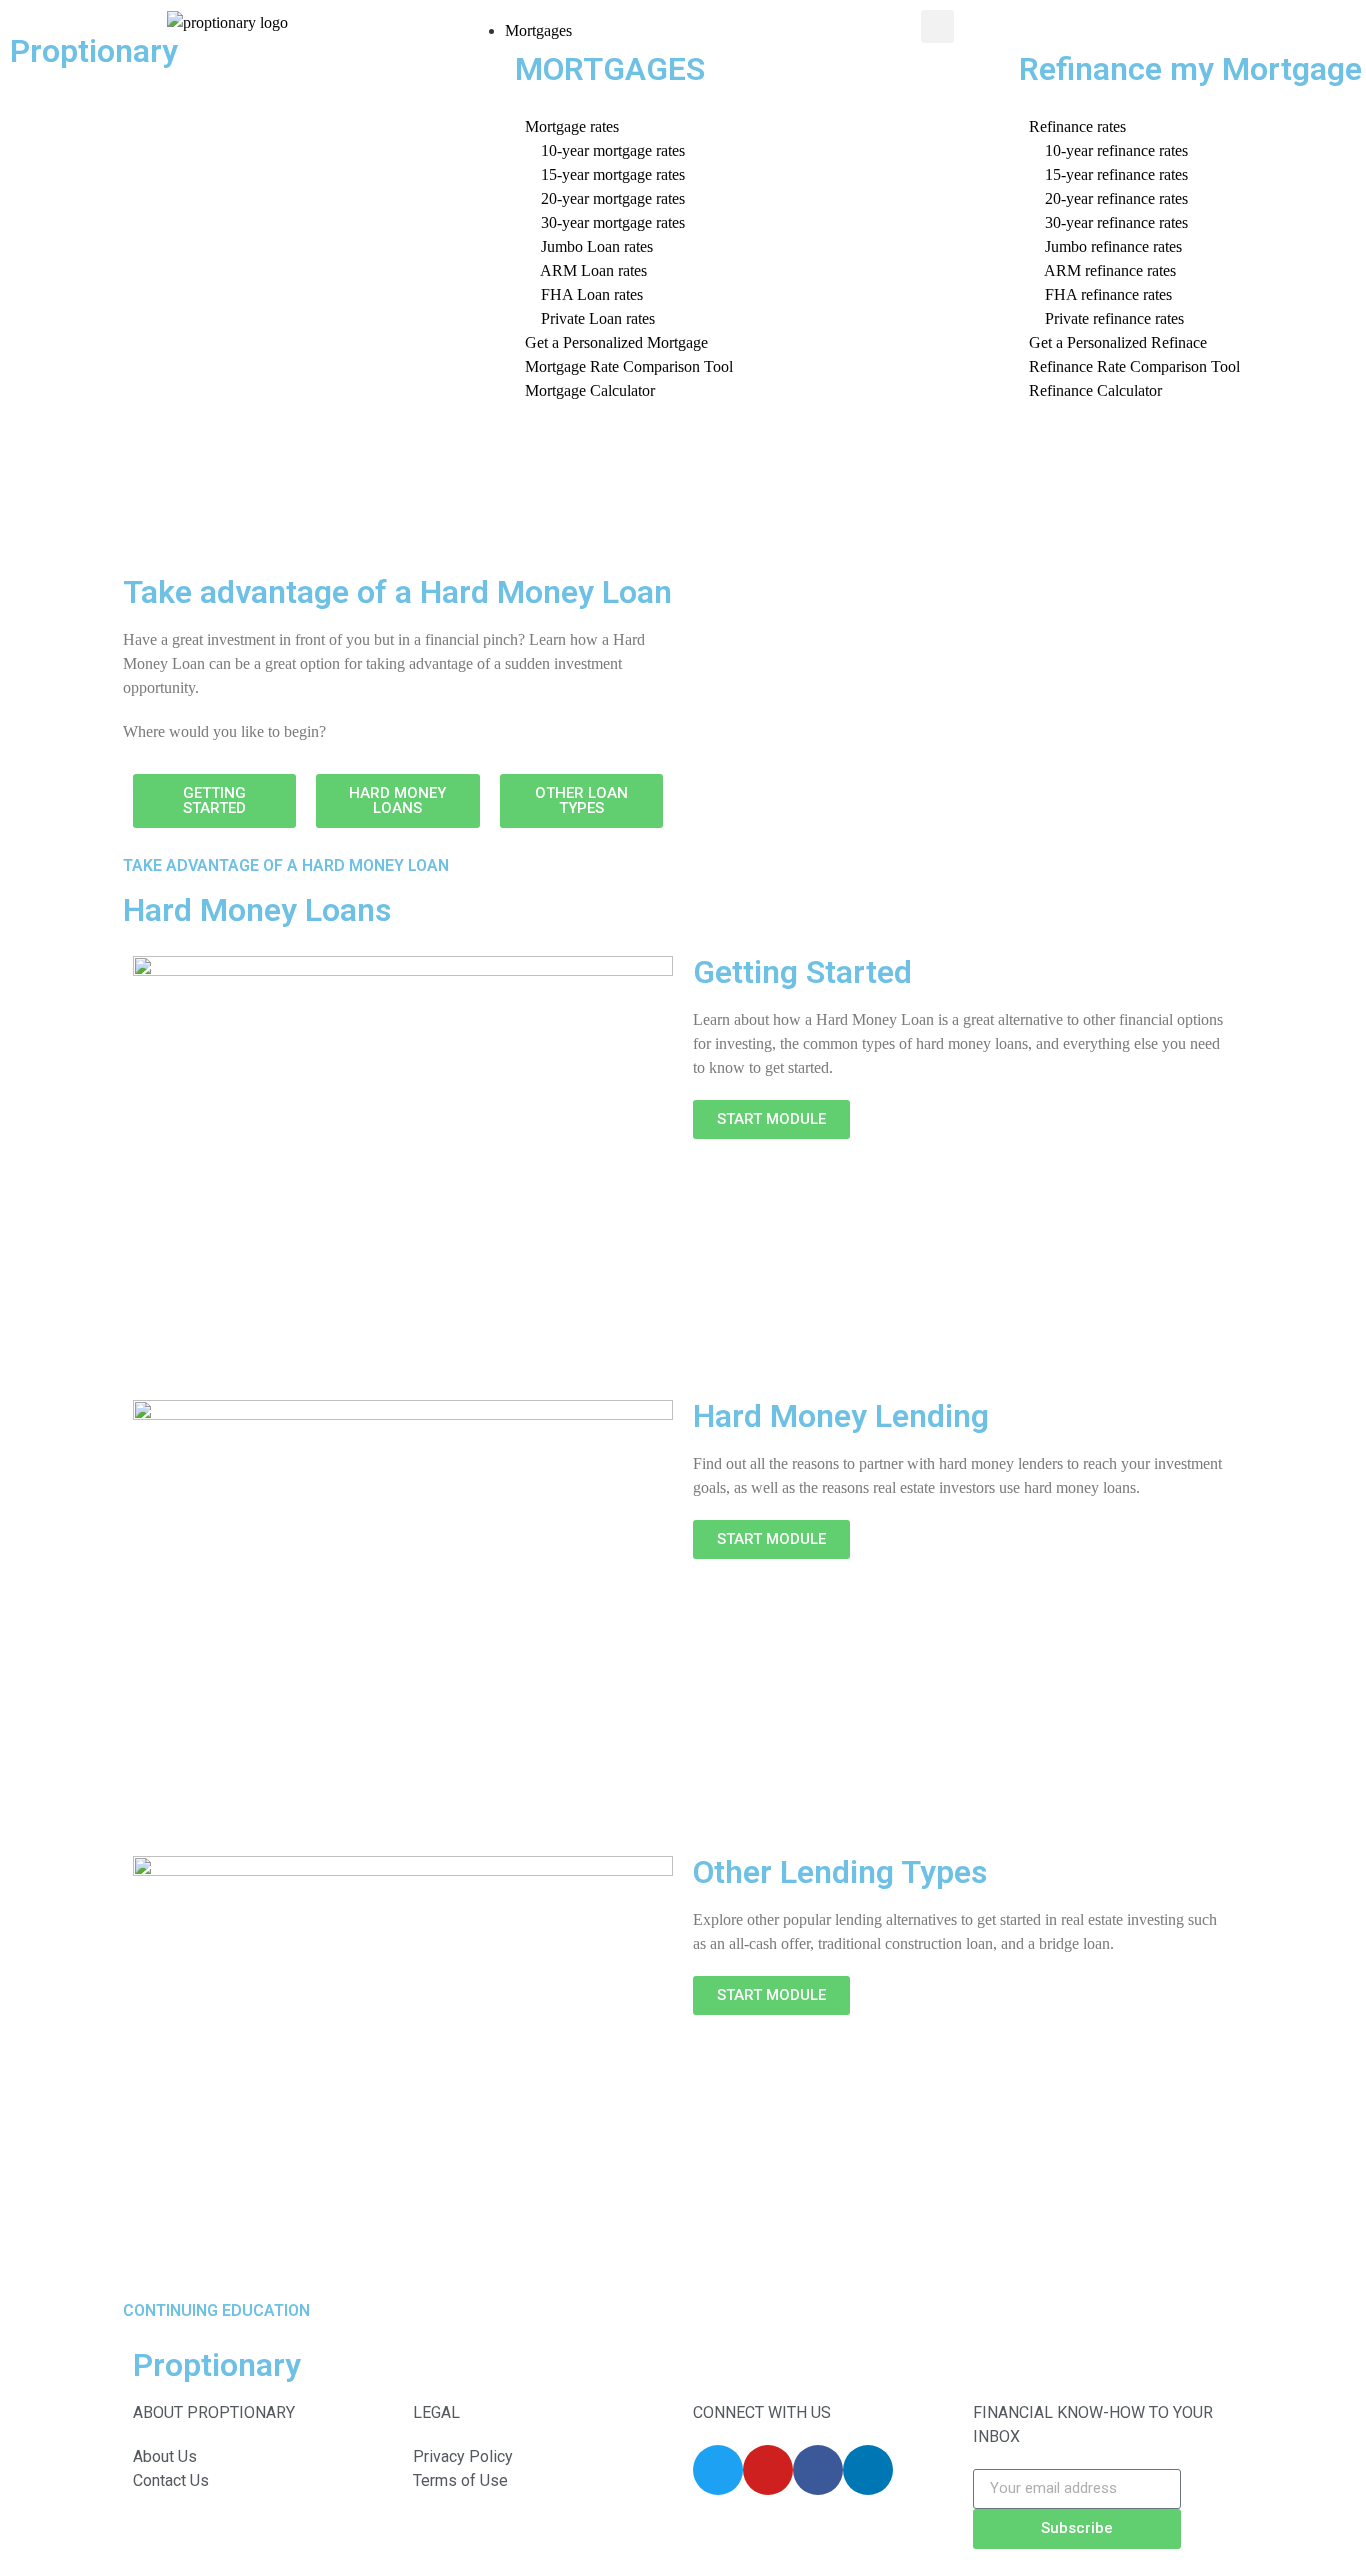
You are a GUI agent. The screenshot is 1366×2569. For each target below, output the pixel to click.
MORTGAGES (610, 69)
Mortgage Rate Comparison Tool (629, 366)
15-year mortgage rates (605, 174)
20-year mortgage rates (605, 198)
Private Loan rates (590, 318)
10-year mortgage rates (605, 150)
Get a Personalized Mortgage (616, 342)
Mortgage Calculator (590, 390)
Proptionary (94, 51)
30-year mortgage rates (605, 222)
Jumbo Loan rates (589, 246)
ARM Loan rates (586, 270)
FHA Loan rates (584, 294)
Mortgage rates (572, 126)
